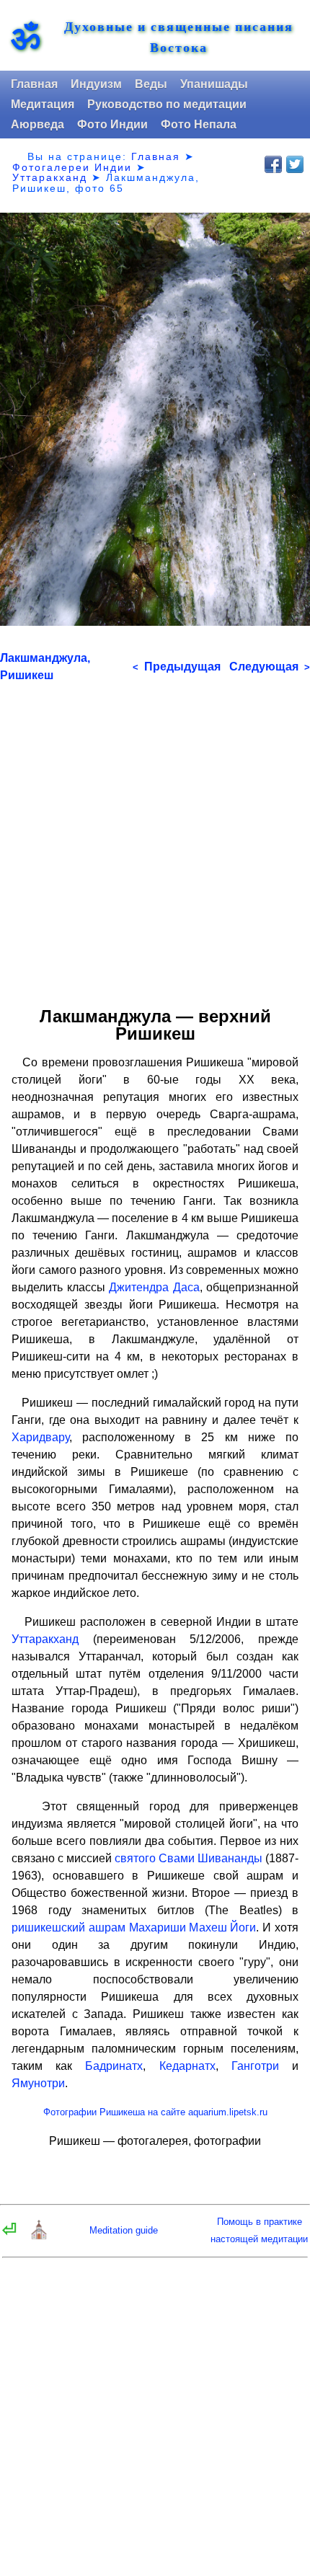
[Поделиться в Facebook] (273, 164)
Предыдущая (177, 667)
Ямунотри (38, 2083)
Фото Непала (199, 124)
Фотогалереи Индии (72, 167)
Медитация (43, 104)
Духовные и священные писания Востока (179, 37)
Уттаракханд (50, 177)
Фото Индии (112, 124)
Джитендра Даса (154, 1287)
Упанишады (214, 84)
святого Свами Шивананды (189, 1858)
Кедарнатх (187, 2066)
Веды (151, 84)
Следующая (270, 667)
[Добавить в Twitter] (295, 164)
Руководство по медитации (167, 104)
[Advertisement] (155, 839)
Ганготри (255, 2066)
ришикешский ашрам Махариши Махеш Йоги (134, 1927)
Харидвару (40, 1437)
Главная (34, 84)
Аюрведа (37, 124)
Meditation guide (124, 2230)
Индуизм (96, 84)
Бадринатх (114, 2066)
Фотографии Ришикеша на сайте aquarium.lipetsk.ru (155, 2112)
